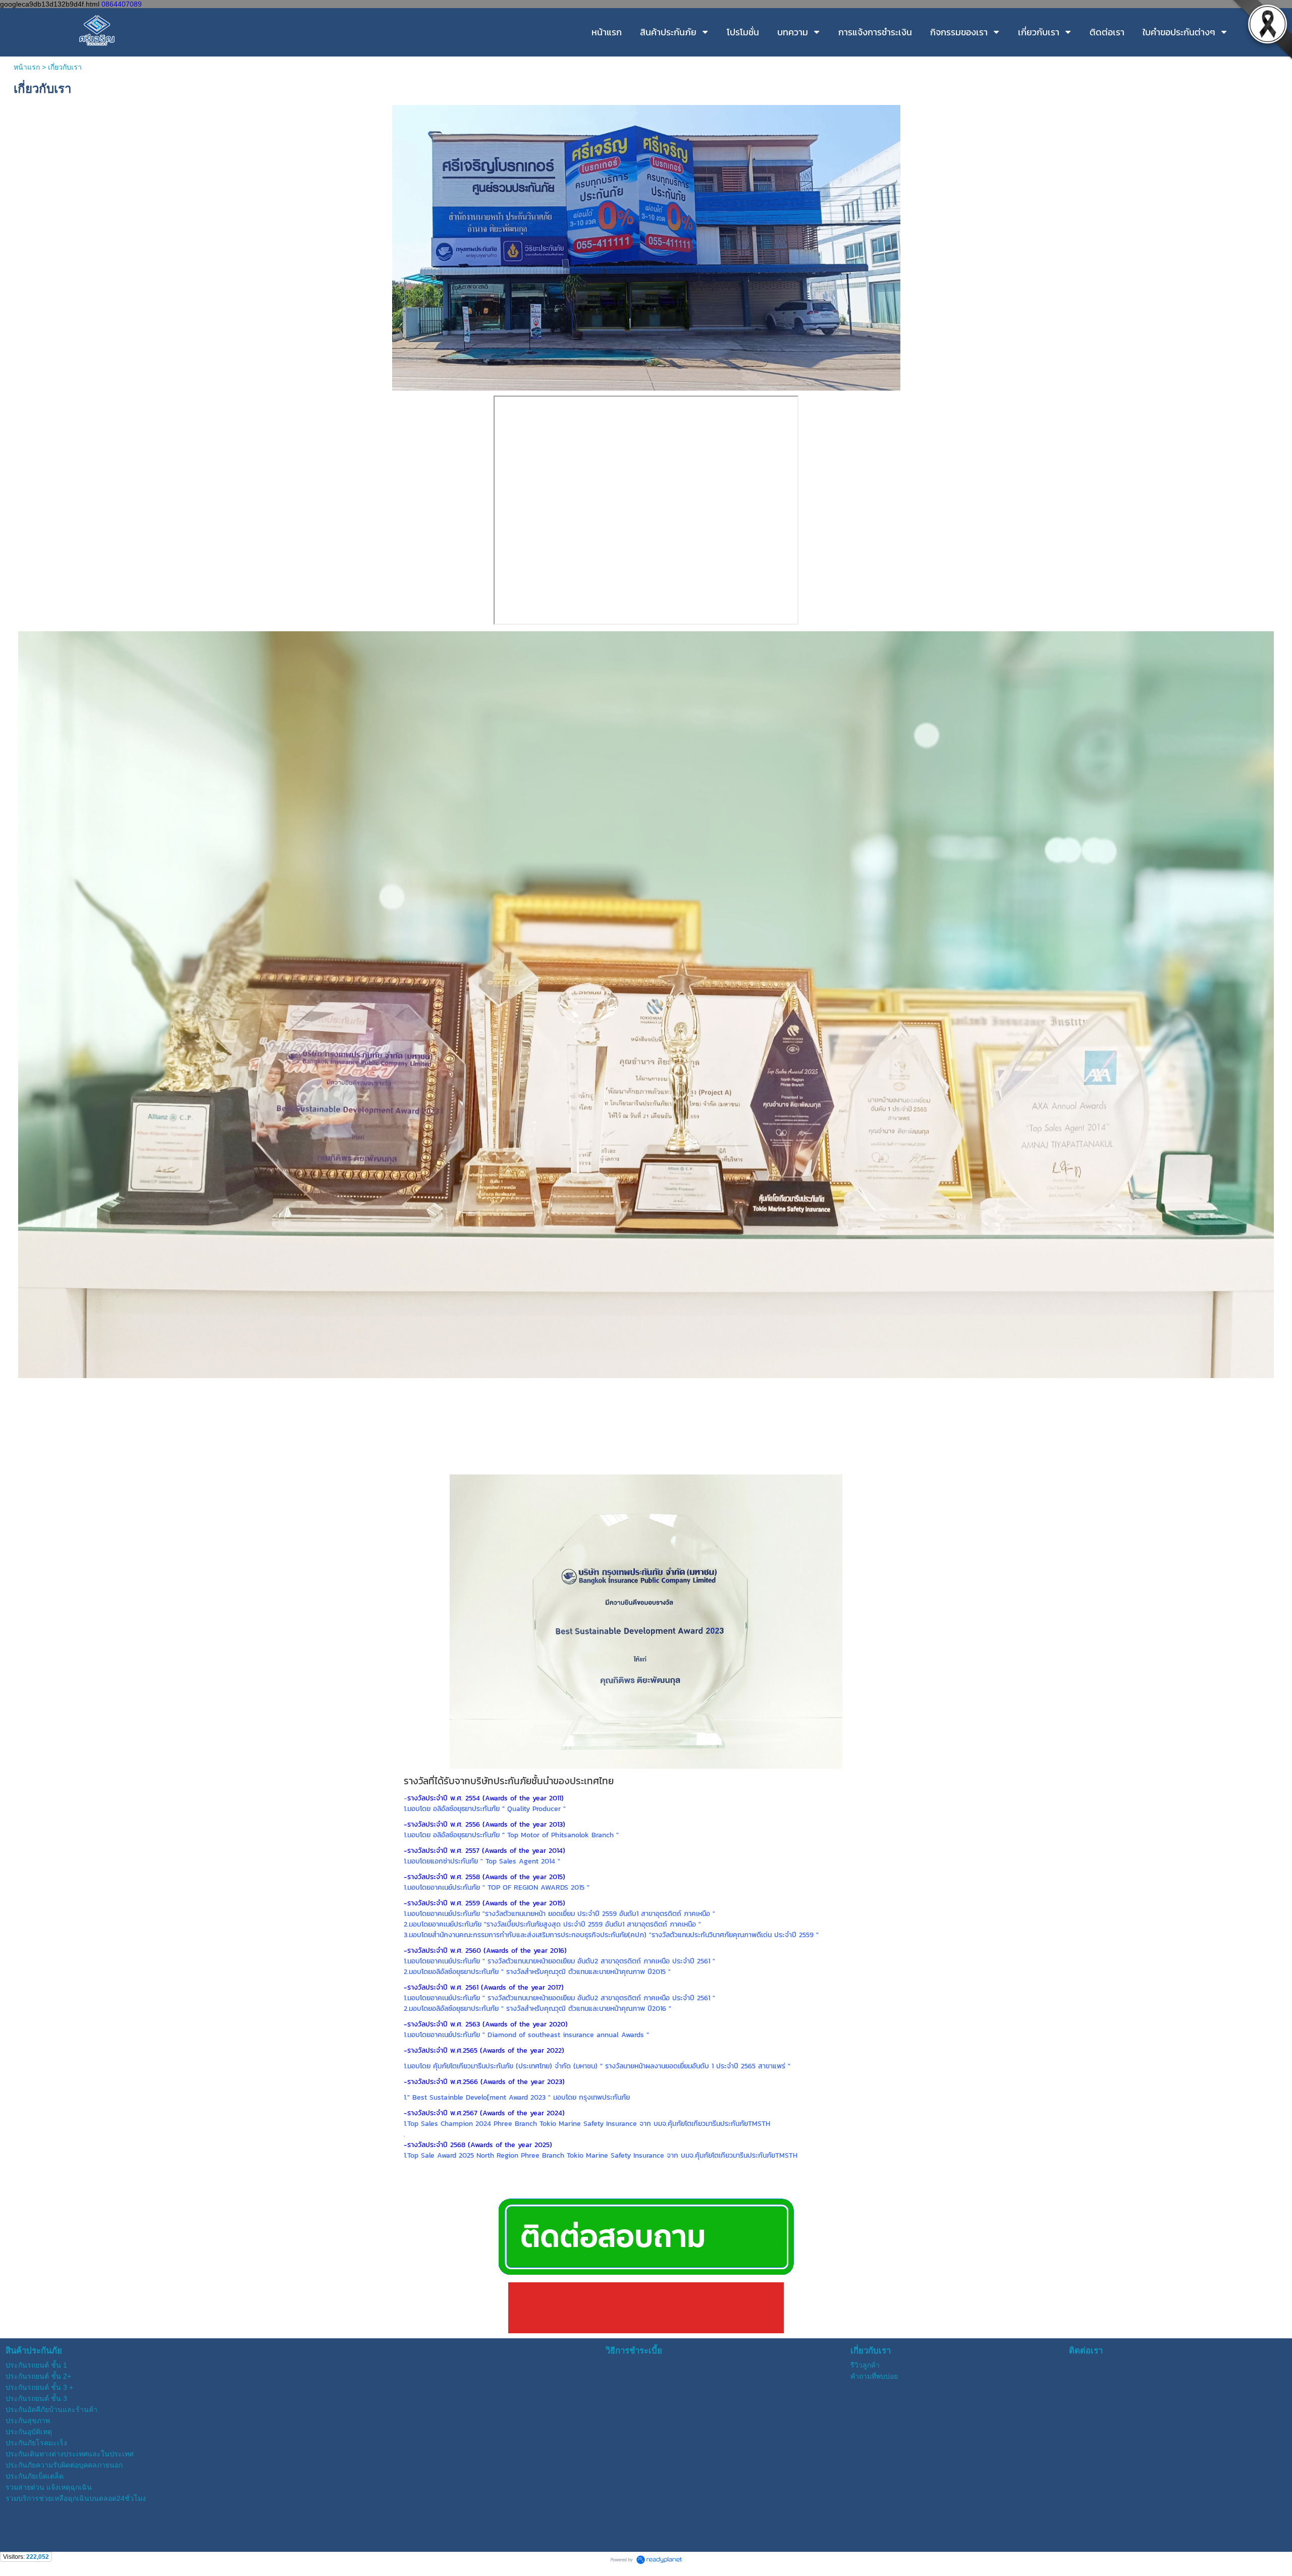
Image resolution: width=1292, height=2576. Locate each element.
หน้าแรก (27, 67)
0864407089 (122, 4)
